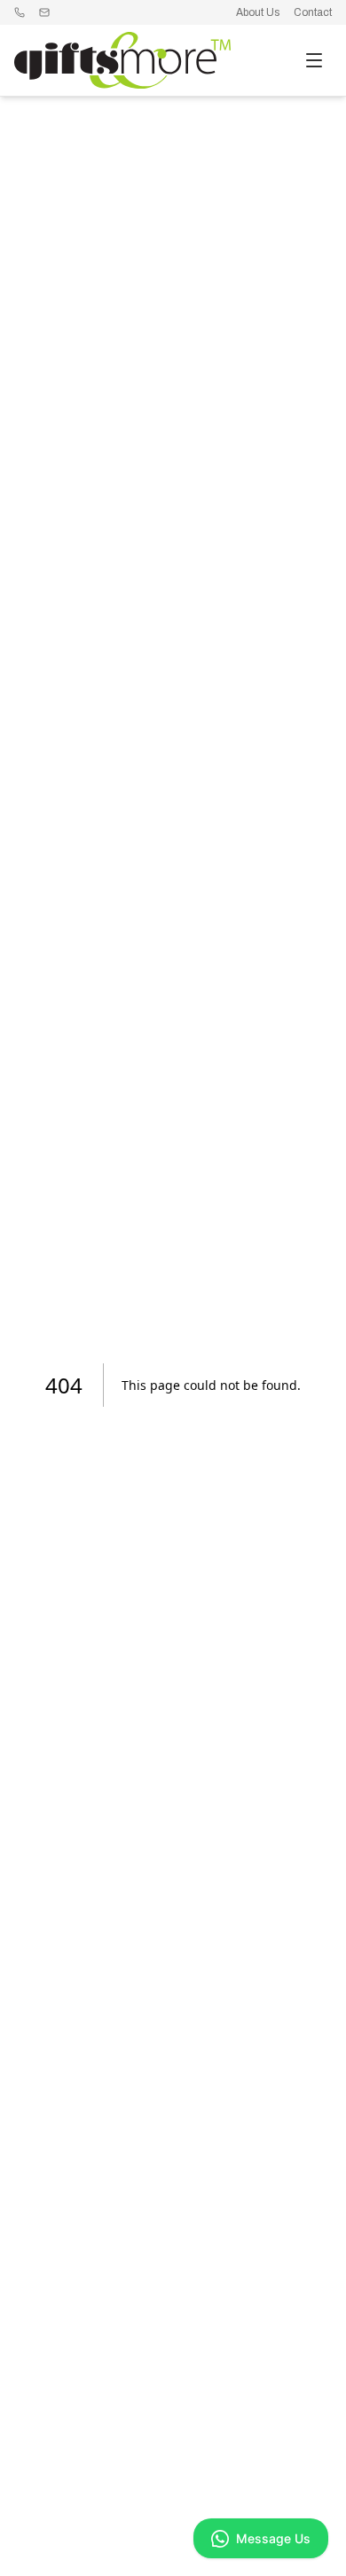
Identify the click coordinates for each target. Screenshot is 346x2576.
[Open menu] (314, 60)
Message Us (273, 2538)
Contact (313, 12)
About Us (258, 12)
